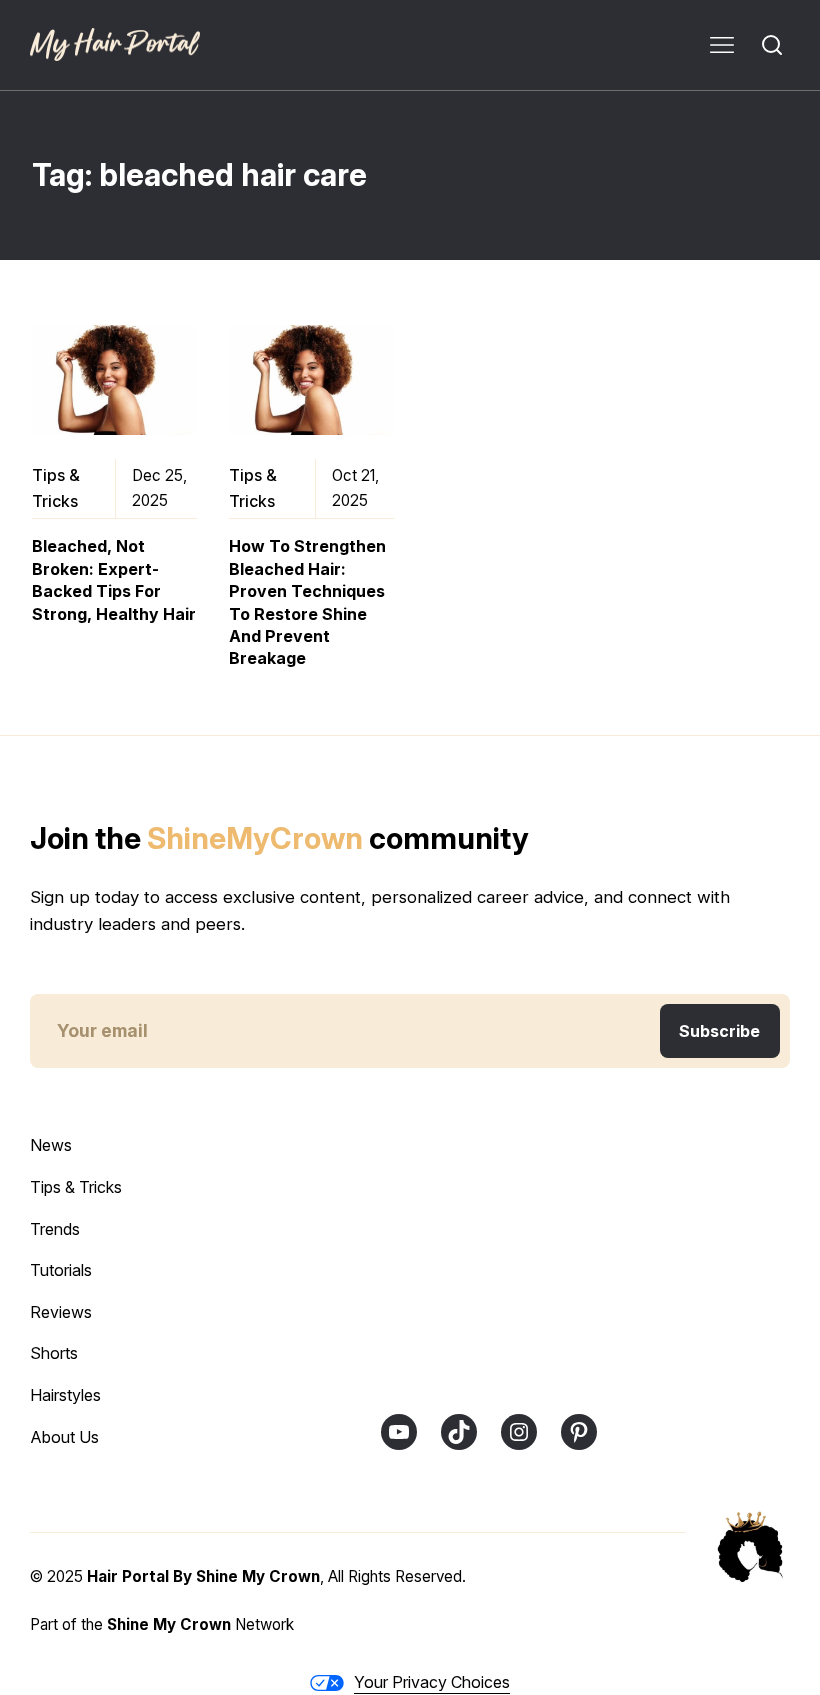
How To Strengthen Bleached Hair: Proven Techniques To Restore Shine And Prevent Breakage (307, 602)
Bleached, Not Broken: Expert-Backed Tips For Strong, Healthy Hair (114, 579)
